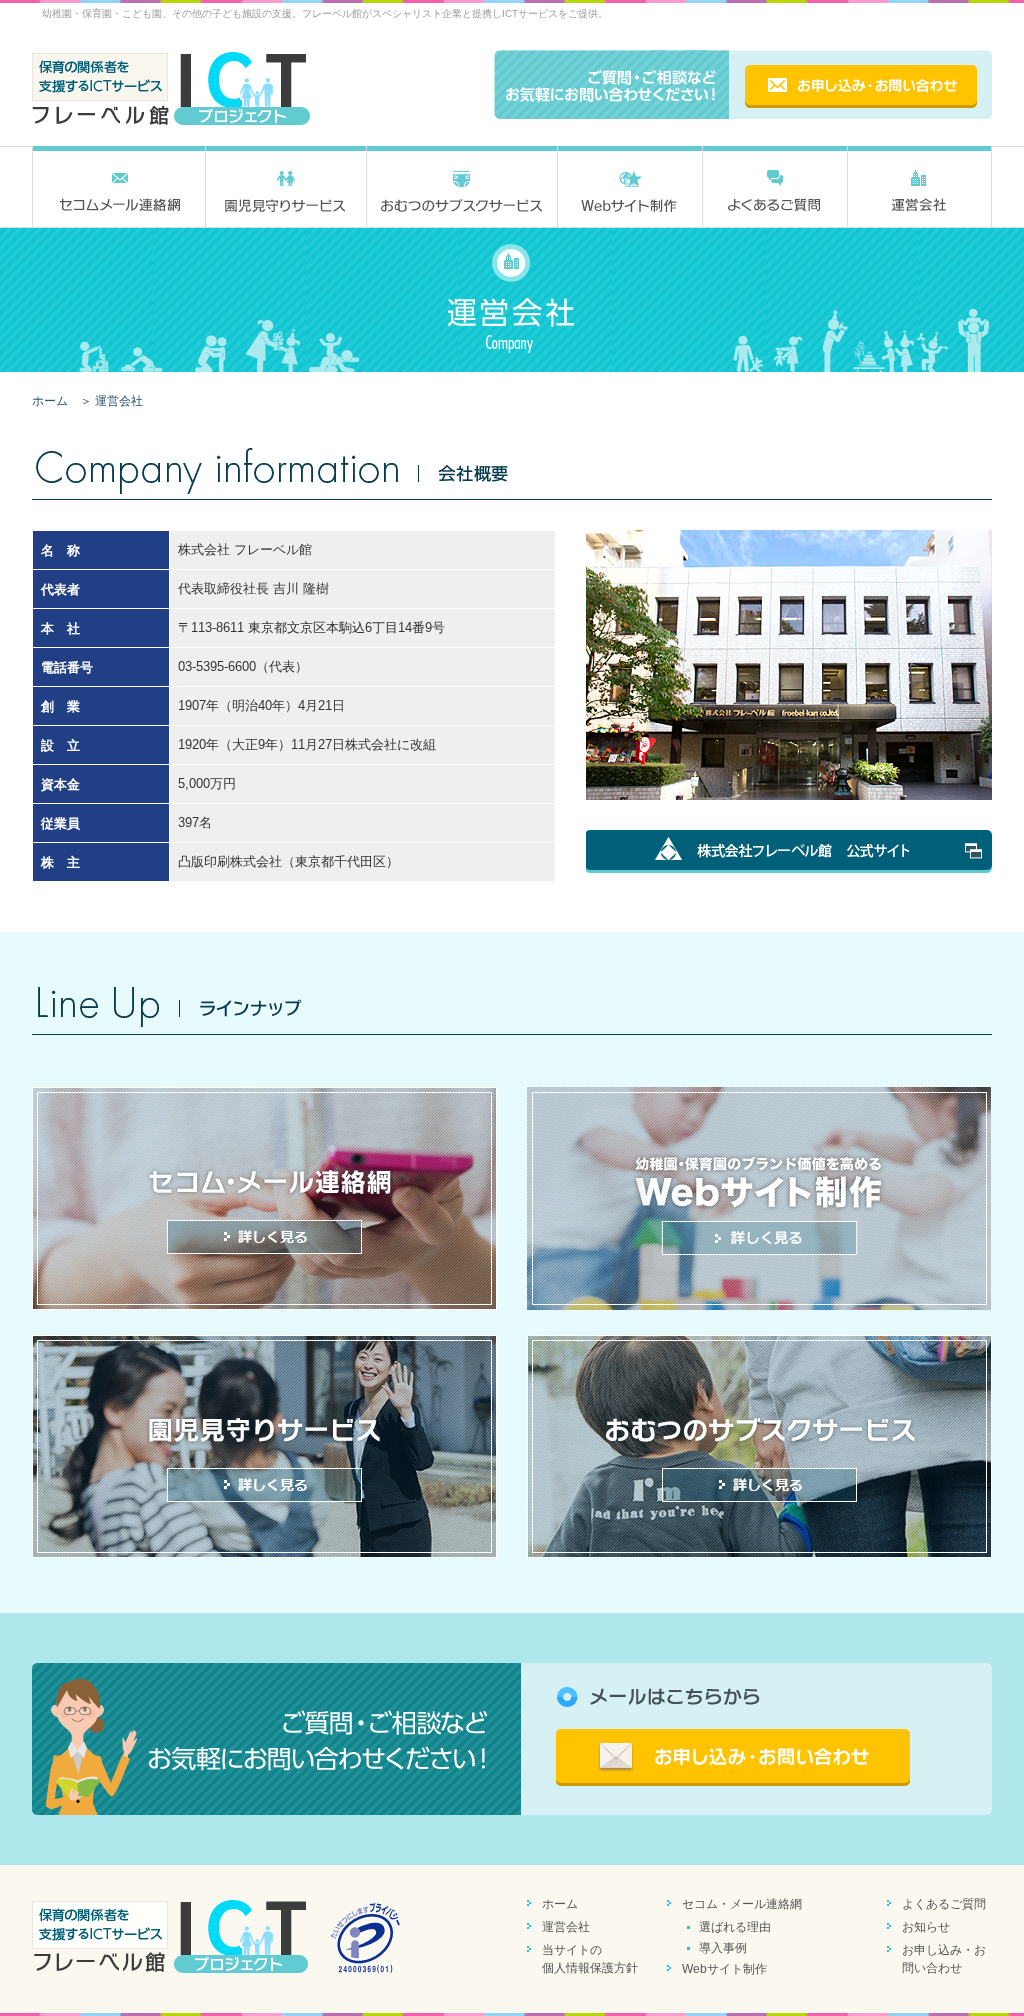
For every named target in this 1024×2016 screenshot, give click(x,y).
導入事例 (723, 1948)
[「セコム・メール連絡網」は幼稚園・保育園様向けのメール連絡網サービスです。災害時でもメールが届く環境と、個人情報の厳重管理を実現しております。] (264, 1198)
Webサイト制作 (724, 1969)
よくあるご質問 (944, 1904)
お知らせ (926, 1927)
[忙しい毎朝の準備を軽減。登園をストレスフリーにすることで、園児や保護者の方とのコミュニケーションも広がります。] (759, 1446)
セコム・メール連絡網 (742, 1904)
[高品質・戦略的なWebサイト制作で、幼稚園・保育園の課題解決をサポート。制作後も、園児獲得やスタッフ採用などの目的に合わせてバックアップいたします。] (759, 1198)
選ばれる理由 (735, 1927)
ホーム (50, 401)
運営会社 (566, 1927)
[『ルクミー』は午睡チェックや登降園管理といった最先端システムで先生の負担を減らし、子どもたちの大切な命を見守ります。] (264, 1446)
